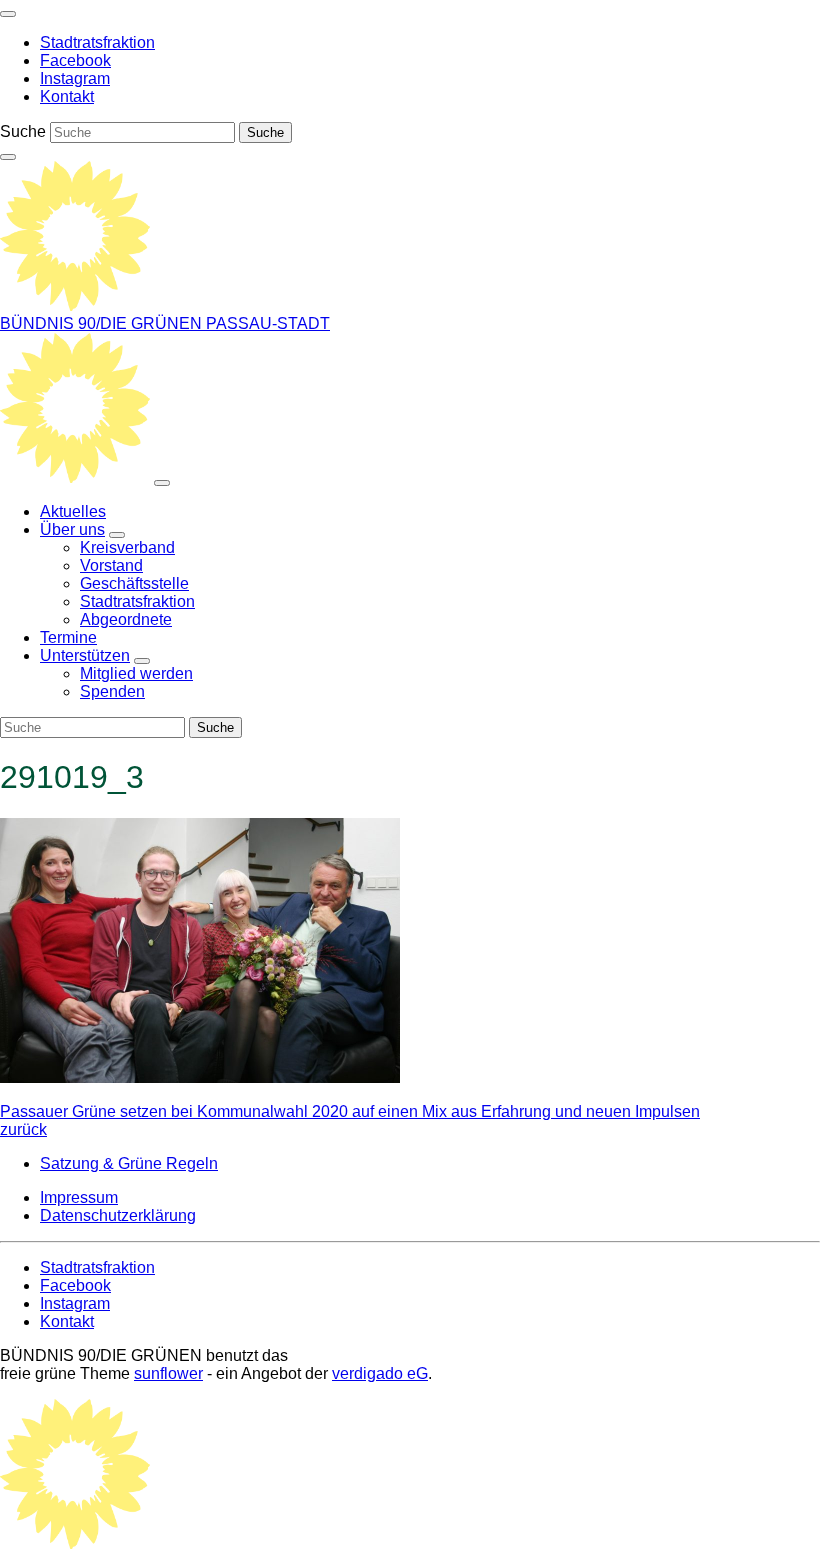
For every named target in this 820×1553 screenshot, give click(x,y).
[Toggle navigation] (8, 14)
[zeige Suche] (8, 157)
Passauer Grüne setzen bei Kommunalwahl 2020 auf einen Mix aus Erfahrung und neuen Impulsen (350, 1120)
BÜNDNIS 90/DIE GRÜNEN (103, 323)
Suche (23, 131)
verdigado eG (380, 1373)
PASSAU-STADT (268, 323)
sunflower (168, 1373)
